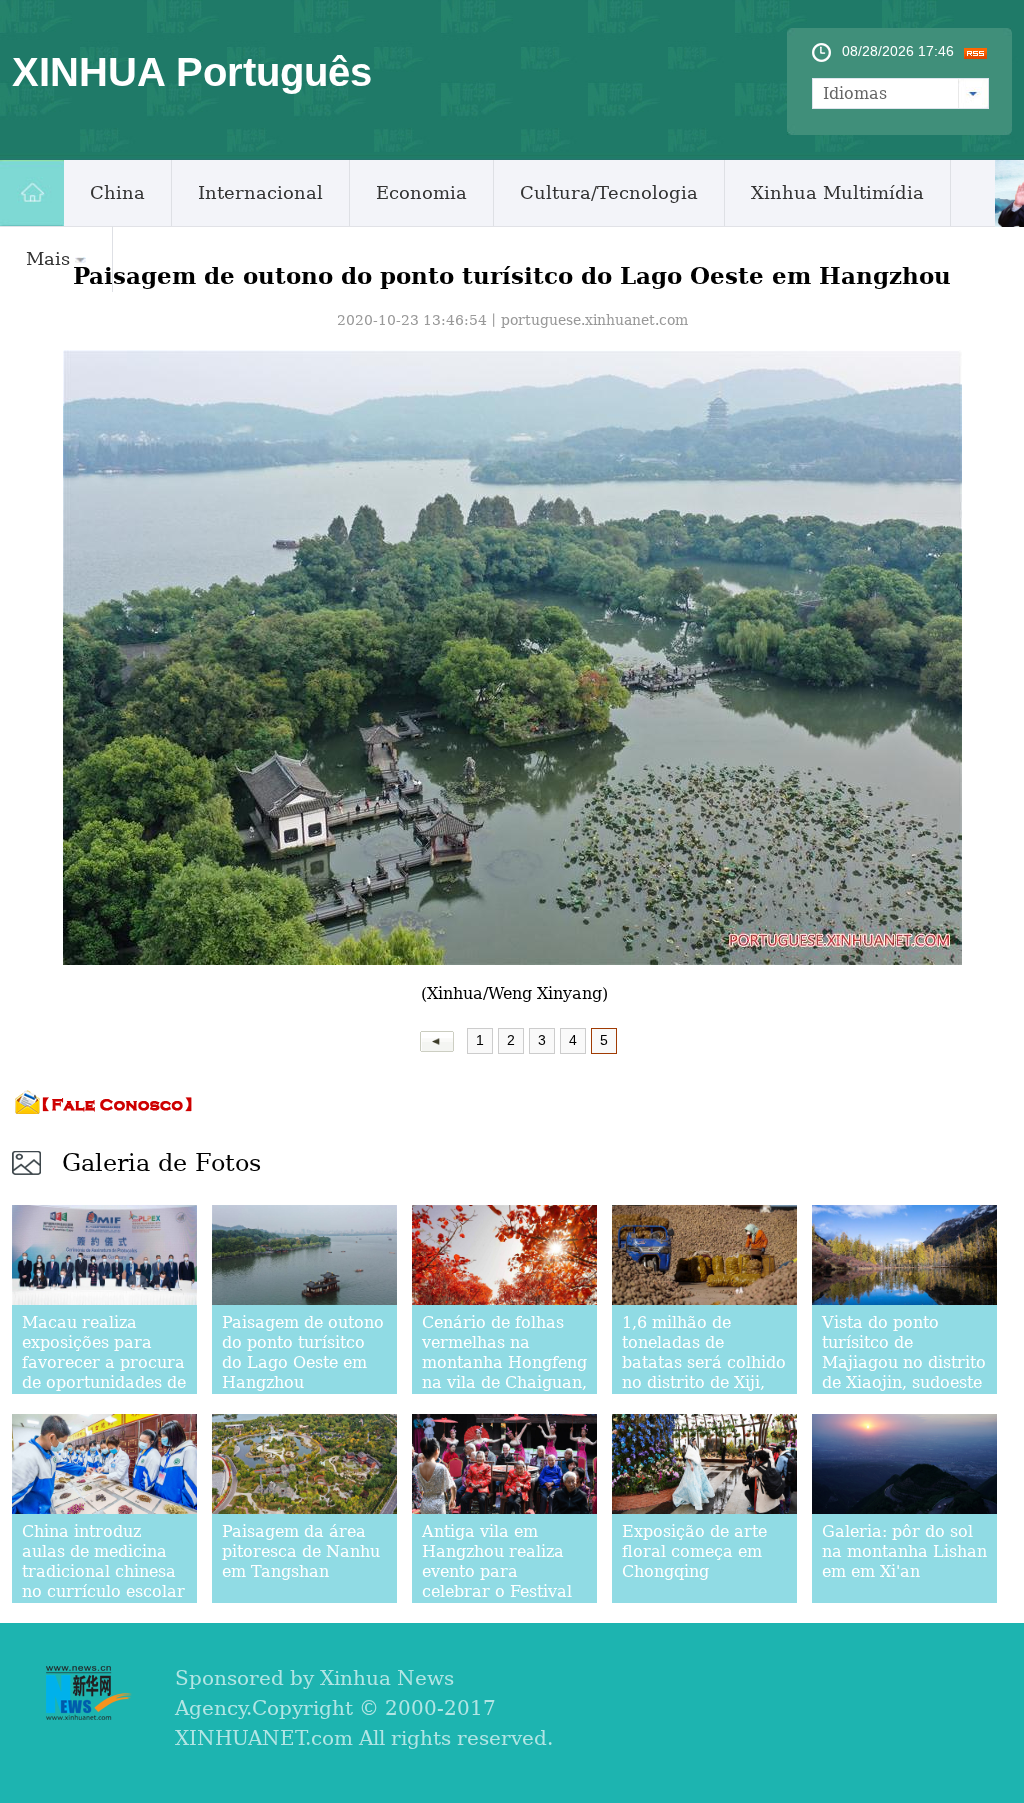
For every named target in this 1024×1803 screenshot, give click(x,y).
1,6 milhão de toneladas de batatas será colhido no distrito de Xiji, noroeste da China (704, 1362)
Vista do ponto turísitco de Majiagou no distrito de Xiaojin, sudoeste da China (904, 1362)
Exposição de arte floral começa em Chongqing (694, 1551)
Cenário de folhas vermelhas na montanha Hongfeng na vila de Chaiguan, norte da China (504, 1362)
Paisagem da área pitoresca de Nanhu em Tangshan (301, 1551)
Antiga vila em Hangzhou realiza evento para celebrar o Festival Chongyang (497, 1571)
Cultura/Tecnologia (609, 192)
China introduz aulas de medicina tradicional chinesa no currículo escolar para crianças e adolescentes (103, 1581)
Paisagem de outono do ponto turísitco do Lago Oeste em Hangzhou (303, 1352)
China (117, 192)
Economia (421, 192)
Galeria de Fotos (161, 1163)
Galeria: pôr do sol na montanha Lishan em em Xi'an (904, 1551)
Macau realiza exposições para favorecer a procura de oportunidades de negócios (104, 1362)
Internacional (260, 192)
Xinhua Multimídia (837, 192)
